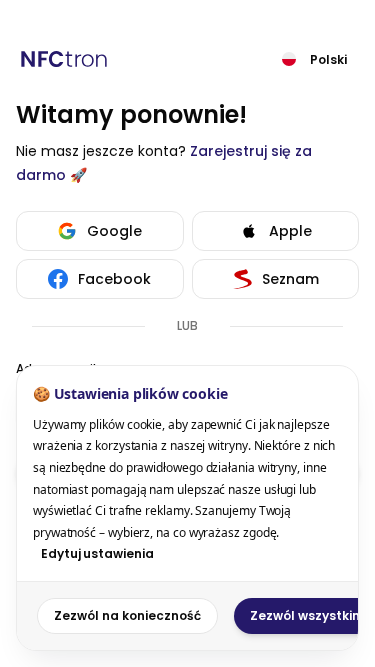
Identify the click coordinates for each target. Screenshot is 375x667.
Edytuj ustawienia (97, 553)
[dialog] (187, 508)
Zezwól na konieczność (127, 615)
